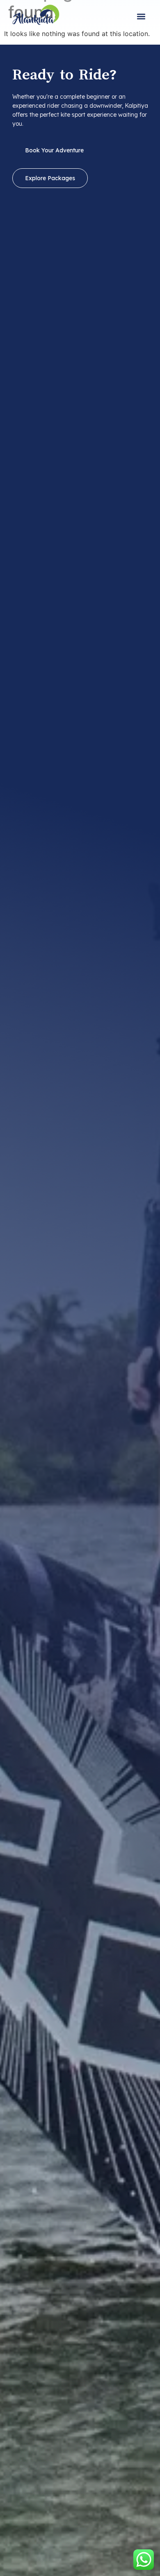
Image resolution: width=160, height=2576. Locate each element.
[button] (141, 17)
